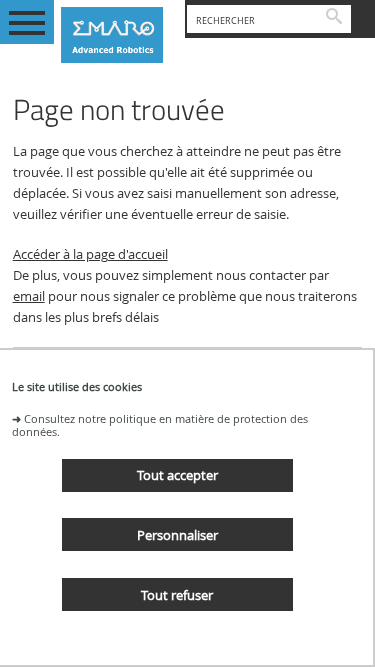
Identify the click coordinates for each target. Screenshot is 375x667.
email (29, 296)
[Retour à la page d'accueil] (119, 35)
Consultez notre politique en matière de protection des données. (160, 425)
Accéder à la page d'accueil (90, 254)
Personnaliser (177, 535)
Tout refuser (177, 595)
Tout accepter (177, 475)
